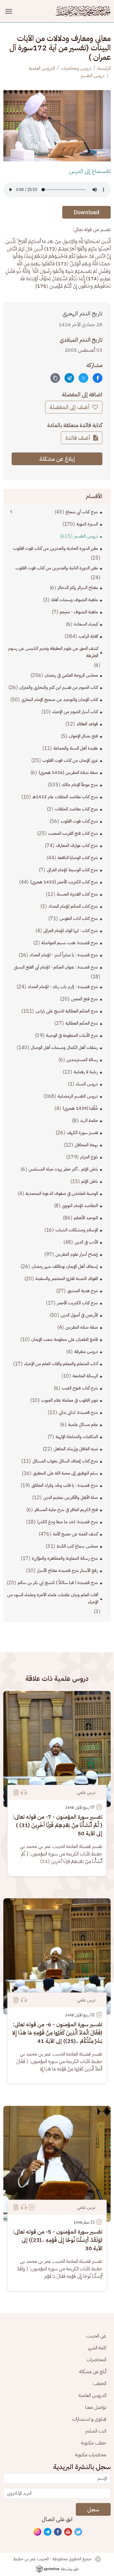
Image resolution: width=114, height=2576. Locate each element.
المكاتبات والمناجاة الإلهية (77, 1437)
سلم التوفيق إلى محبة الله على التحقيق (65, 1473)
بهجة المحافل (86, 1145)
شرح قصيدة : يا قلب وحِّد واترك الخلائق (65, 1485)
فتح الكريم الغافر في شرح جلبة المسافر (66, 1510)
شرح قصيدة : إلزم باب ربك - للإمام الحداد (63, 987)
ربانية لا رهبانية (86, 1072)
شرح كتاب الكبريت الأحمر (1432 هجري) (64, 882)
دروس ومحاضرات (76, 68)
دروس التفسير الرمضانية (78, 1096)
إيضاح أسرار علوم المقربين (77, 1254)
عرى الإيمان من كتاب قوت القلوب (70, 760)
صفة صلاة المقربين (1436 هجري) (68, 773)
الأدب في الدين (86, 1242)
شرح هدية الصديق (83, 1291)
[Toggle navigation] (10, 11)
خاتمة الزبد (89, 1121)
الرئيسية (104, 68)
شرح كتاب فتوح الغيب (80, 1388)
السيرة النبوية (87, 524)
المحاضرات (96, 2359)
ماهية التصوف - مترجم (79, 612)
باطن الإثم (90, 1181)
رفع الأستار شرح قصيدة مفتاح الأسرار (68, 1570)
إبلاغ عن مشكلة (57, 459)
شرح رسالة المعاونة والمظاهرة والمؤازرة (65, 1558)
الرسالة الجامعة (85, 1376)
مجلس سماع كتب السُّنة (77, 1546)
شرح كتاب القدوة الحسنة (77, 894)
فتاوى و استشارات (89, 2419)
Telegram (48, 2532)
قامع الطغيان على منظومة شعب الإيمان (65, 1339)
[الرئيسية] (83, 11)
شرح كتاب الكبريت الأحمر (77, 1303)
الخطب (99, 2383)
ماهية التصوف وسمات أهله (75, 600)
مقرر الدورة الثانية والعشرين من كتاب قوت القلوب (57, 568)
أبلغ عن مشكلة (93, 2371)
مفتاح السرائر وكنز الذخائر (78, 588)
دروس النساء (87, 1084)
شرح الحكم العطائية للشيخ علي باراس (67, 1011)
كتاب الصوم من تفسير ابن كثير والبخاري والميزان (59, 687)
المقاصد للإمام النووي (80, 1206)
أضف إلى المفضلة (70, 407)
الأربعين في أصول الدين (79, 1315)
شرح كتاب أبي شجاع (82, 512)
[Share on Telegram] (69, 378)
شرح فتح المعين (85, 999)
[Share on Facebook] (98, 378)
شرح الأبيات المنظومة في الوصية (72, 1035)
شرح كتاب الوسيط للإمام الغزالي (72, 870)
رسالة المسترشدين (82, 1060)
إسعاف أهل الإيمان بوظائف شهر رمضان (65, 1266)
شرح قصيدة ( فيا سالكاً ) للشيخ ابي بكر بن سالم (58, 1583)
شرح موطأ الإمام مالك (80, 785)
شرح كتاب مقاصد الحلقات (76, 809)
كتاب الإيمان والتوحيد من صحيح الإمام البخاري (60, 700)
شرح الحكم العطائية (82, 1023)
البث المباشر (96, 2431)
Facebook (58, 2532)
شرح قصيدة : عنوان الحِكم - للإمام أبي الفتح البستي (56, 967)
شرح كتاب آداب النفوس (79, 918)
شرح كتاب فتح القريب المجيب (73, 833)
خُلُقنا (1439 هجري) (80, 1108)
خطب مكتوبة (94, 2443)
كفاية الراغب (88, 636)
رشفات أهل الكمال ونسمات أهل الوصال (64, 1048)
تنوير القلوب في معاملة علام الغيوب (70, 1400)
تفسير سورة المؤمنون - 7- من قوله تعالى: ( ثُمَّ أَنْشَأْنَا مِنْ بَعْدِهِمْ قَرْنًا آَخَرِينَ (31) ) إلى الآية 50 (57, 1825)
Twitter (79, 2532)
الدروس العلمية (42, 68)
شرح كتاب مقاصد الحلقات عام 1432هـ (65, 797)
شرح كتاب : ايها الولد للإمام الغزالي (71, 931)
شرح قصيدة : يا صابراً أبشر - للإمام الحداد (64, 955)
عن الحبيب (96, 2336)
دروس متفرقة (86, 1352)
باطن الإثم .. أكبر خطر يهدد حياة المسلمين (63, 1169)
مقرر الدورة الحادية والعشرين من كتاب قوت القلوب (55, 548)
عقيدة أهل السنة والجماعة (76, 748)
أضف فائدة (78, 438)
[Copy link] (55, 378)
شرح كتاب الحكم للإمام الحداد (73, 906)
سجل (93, 2509)
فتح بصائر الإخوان (83, 736)
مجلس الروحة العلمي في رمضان (71, 675)
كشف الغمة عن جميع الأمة (75, 1534)
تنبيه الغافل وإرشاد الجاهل (76, 1449)
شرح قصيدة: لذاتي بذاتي (78, 1412)
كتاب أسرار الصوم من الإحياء (75, 712)
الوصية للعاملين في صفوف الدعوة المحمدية (62, 1193)
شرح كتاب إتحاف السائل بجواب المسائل (65, 1461)
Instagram (38, 2532)
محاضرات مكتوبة (91, 2455)
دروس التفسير (93, 76)
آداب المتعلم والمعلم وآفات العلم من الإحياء (61, 1364)
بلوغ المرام (89, 1157)
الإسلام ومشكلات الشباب (77, 1230)
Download (86, 212)
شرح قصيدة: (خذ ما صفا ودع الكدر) (68, 1522)
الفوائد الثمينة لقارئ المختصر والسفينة (67, 1279)
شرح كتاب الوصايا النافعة (78, 858)
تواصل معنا (96, 2407)
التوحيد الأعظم (86, 1218)
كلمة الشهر (97, 2348)
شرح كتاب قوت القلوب (79, 821)
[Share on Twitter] (83, 378)
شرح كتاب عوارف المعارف (77, 845)
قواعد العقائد (87, 724)
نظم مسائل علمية (83, 1425)
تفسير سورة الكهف (82, 1133)
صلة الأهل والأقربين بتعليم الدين (71, 1498)
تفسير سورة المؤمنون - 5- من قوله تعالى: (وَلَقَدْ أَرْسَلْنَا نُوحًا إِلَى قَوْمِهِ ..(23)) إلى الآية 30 (57, 2240)
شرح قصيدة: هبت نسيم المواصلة (70, 943)
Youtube (68, 2532)
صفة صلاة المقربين (82, 1327)
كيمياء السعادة (86, 624)
